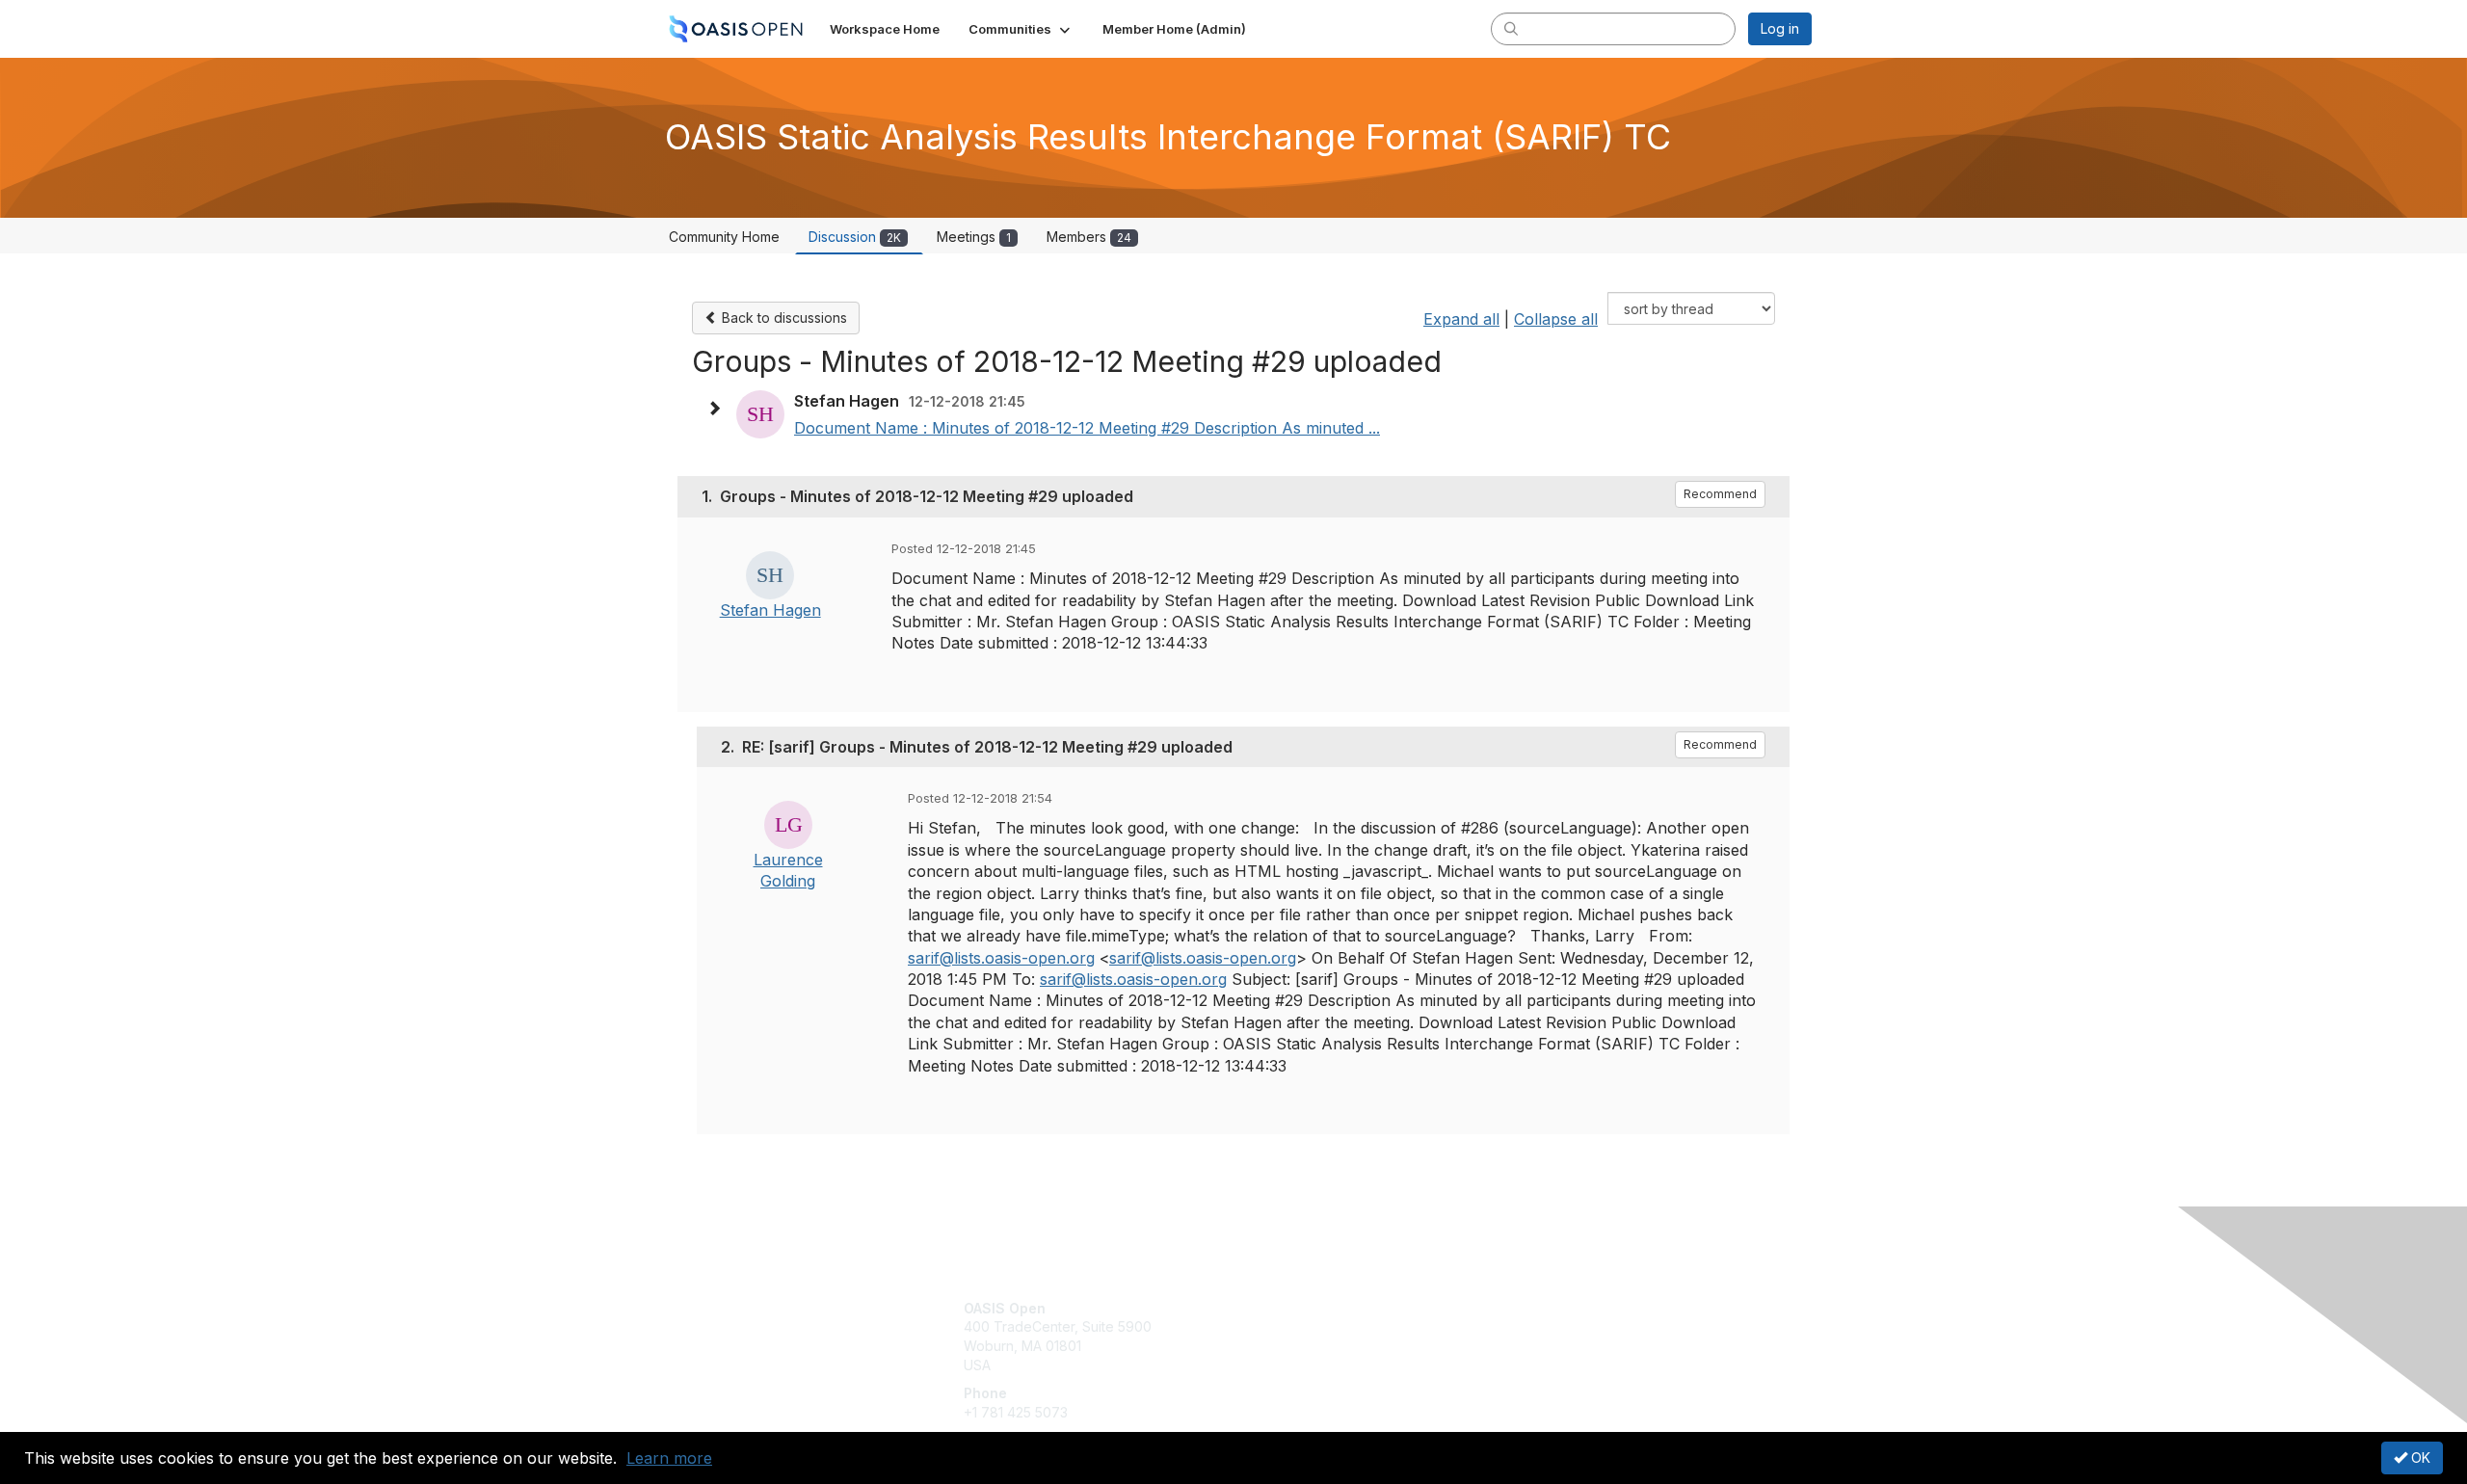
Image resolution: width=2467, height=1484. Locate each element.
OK (2419, 1457)
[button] (1021, 29)
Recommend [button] (1720, 494)
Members (1089, 237)
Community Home (724, 237)
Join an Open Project (1309, 1336)
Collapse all (1556, 319)
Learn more (669, 1458)
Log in (1780, 28)
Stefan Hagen (770, 610)
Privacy (1543, 1326)
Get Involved (1282, 1308)
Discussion (855, 237)
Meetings (974, 237)
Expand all (1461, 319)
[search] (1511, 28)
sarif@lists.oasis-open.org (1001, 958)
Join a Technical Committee (1329, 1365)
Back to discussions (783, 318)
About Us (1549, 1308)
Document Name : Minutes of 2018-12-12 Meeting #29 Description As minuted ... (1087, 428)
